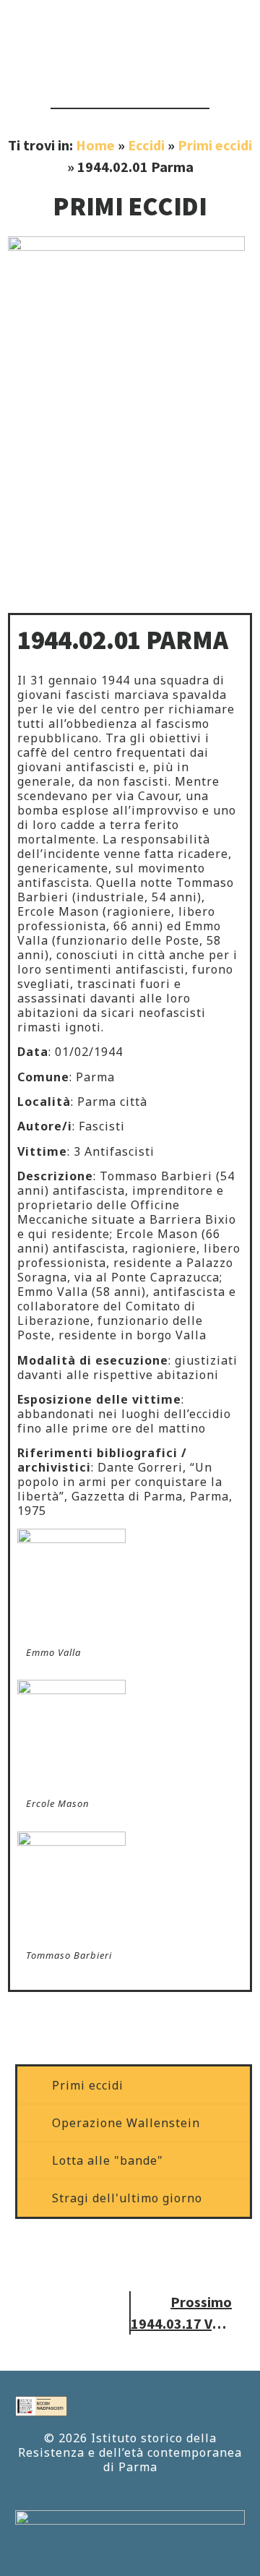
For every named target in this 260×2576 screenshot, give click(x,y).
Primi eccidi (215, 145)
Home (95, 145)
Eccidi (146, 145)
